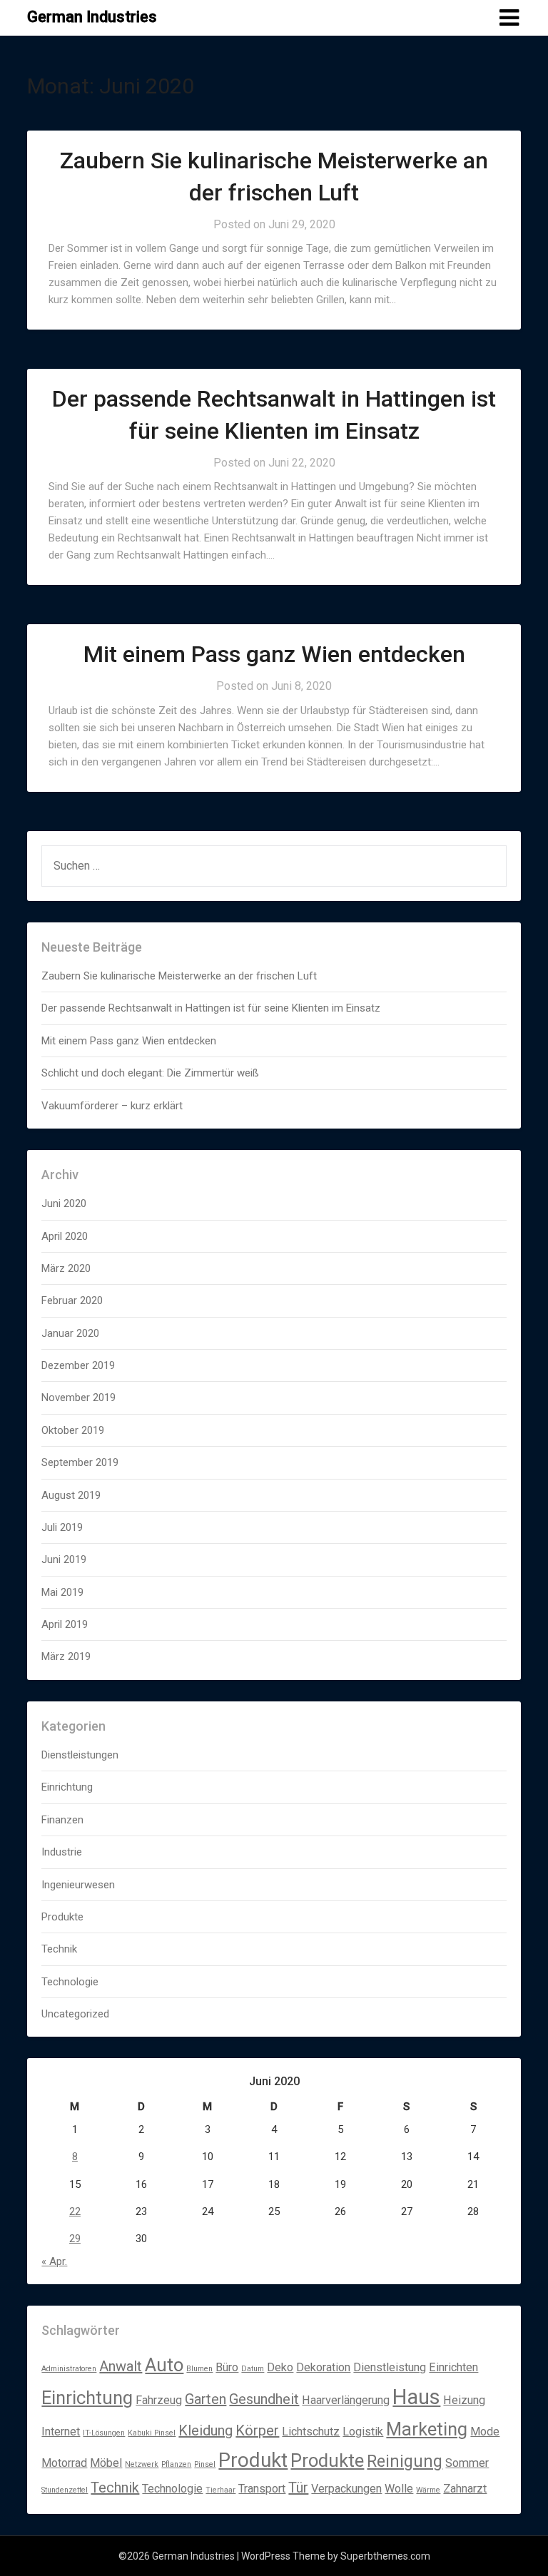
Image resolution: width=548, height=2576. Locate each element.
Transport (262, 2489)
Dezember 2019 (78, 1365)
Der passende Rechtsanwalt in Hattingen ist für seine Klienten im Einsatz (211, 1008)
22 (75, 2211)
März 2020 (66, 1268)
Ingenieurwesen (78, 1885)
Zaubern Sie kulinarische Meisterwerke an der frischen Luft (179, 976)
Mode (485, 2432)
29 (75, 2239)
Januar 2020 (70, 1333)
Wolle (399, 2489)
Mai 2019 (62, 1592)
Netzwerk (142, 2464)
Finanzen (62, 1820)
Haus (416, 2397)
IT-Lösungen (104, 2433)
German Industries (92, 17)
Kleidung (205, 2430)
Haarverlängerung (346, 2400)
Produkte (62, 1917)
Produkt (253, 2460)
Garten (205, 2399)
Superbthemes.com (385, 2556)
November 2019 (78, 1398)
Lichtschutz (311, 2432)
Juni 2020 (64, 1203)
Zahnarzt (465, 2489)
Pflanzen (176, 2464)
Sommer (467, 2463)
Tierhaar (220, 2490)
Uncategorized (75, 2014)
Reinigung (405, 2462)
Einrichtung (67, 1787)
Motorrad (64, 2463)
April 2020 (65, 1236)
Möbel (106, 2463)
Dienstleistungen (80, 1755)
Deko (280, 2367)
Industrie (62, 1852)
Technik (59, 1949)
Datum (253, 2369)
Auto (164, 2365)
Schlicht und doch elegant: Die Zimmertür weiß (150, 1073)
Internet (61, 2432)
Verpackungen (346, 2489)
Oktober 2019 (73, 1430)
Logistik (363, 2432)
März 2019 (66, 1656)
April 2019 (65, 1624)
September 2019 (80, 1462)
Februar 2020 (72, 1300)
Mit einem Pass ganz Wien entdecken (274, 654)
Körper (257, 2430)
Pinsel (205, 2464)
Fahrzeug (159, 2400)
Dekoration (323, 2367)
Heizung (464, 2400)
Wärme (428, 2490)
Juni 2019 (64, 1559)
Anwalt (121, 2366)
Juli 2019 (62, 1527)
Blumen (199, 2369)
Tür (298, 2488)
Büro (227, 2367)
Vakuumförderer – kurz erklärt (112, 1106)
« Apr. (54, 2261)
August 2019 (71, 1495)
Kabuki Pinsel (152, 2433)
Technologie (70, 1982)
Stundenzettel (65, 2490)
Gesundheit (264, 2399)
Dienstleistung (390, 2367)
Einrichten (453, 2367)
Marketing (427, 2429)
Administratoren (69, 2369)
